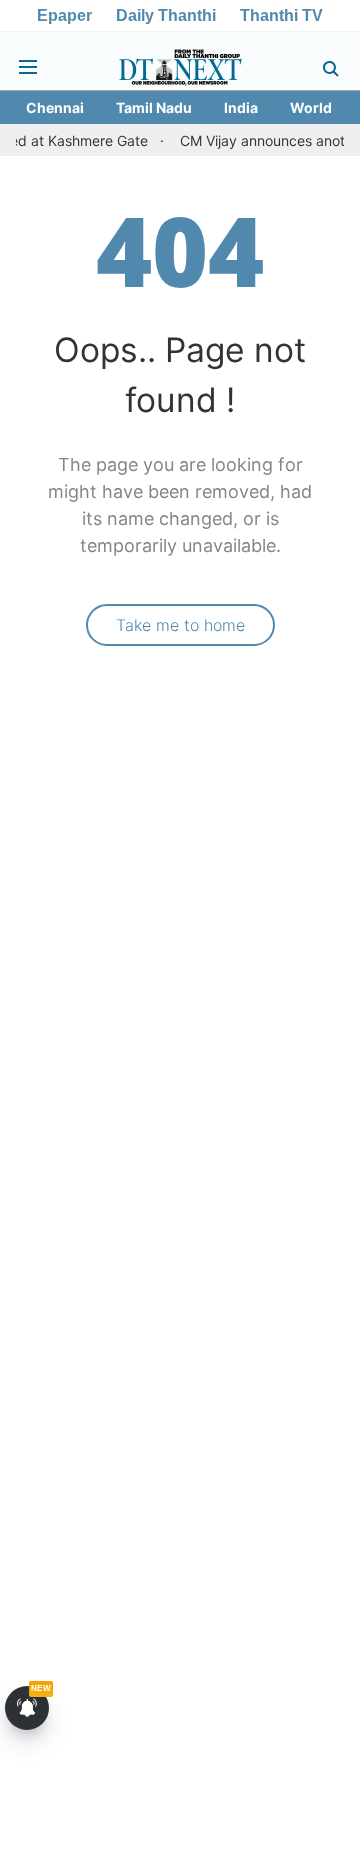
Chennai (55, 107)
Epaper (64, 15)
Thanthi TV (281, 15)
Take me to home (180, 625)
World (311, 107)
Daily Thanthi (166, 15)
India (241, 107)
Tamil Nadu (154, 107)
